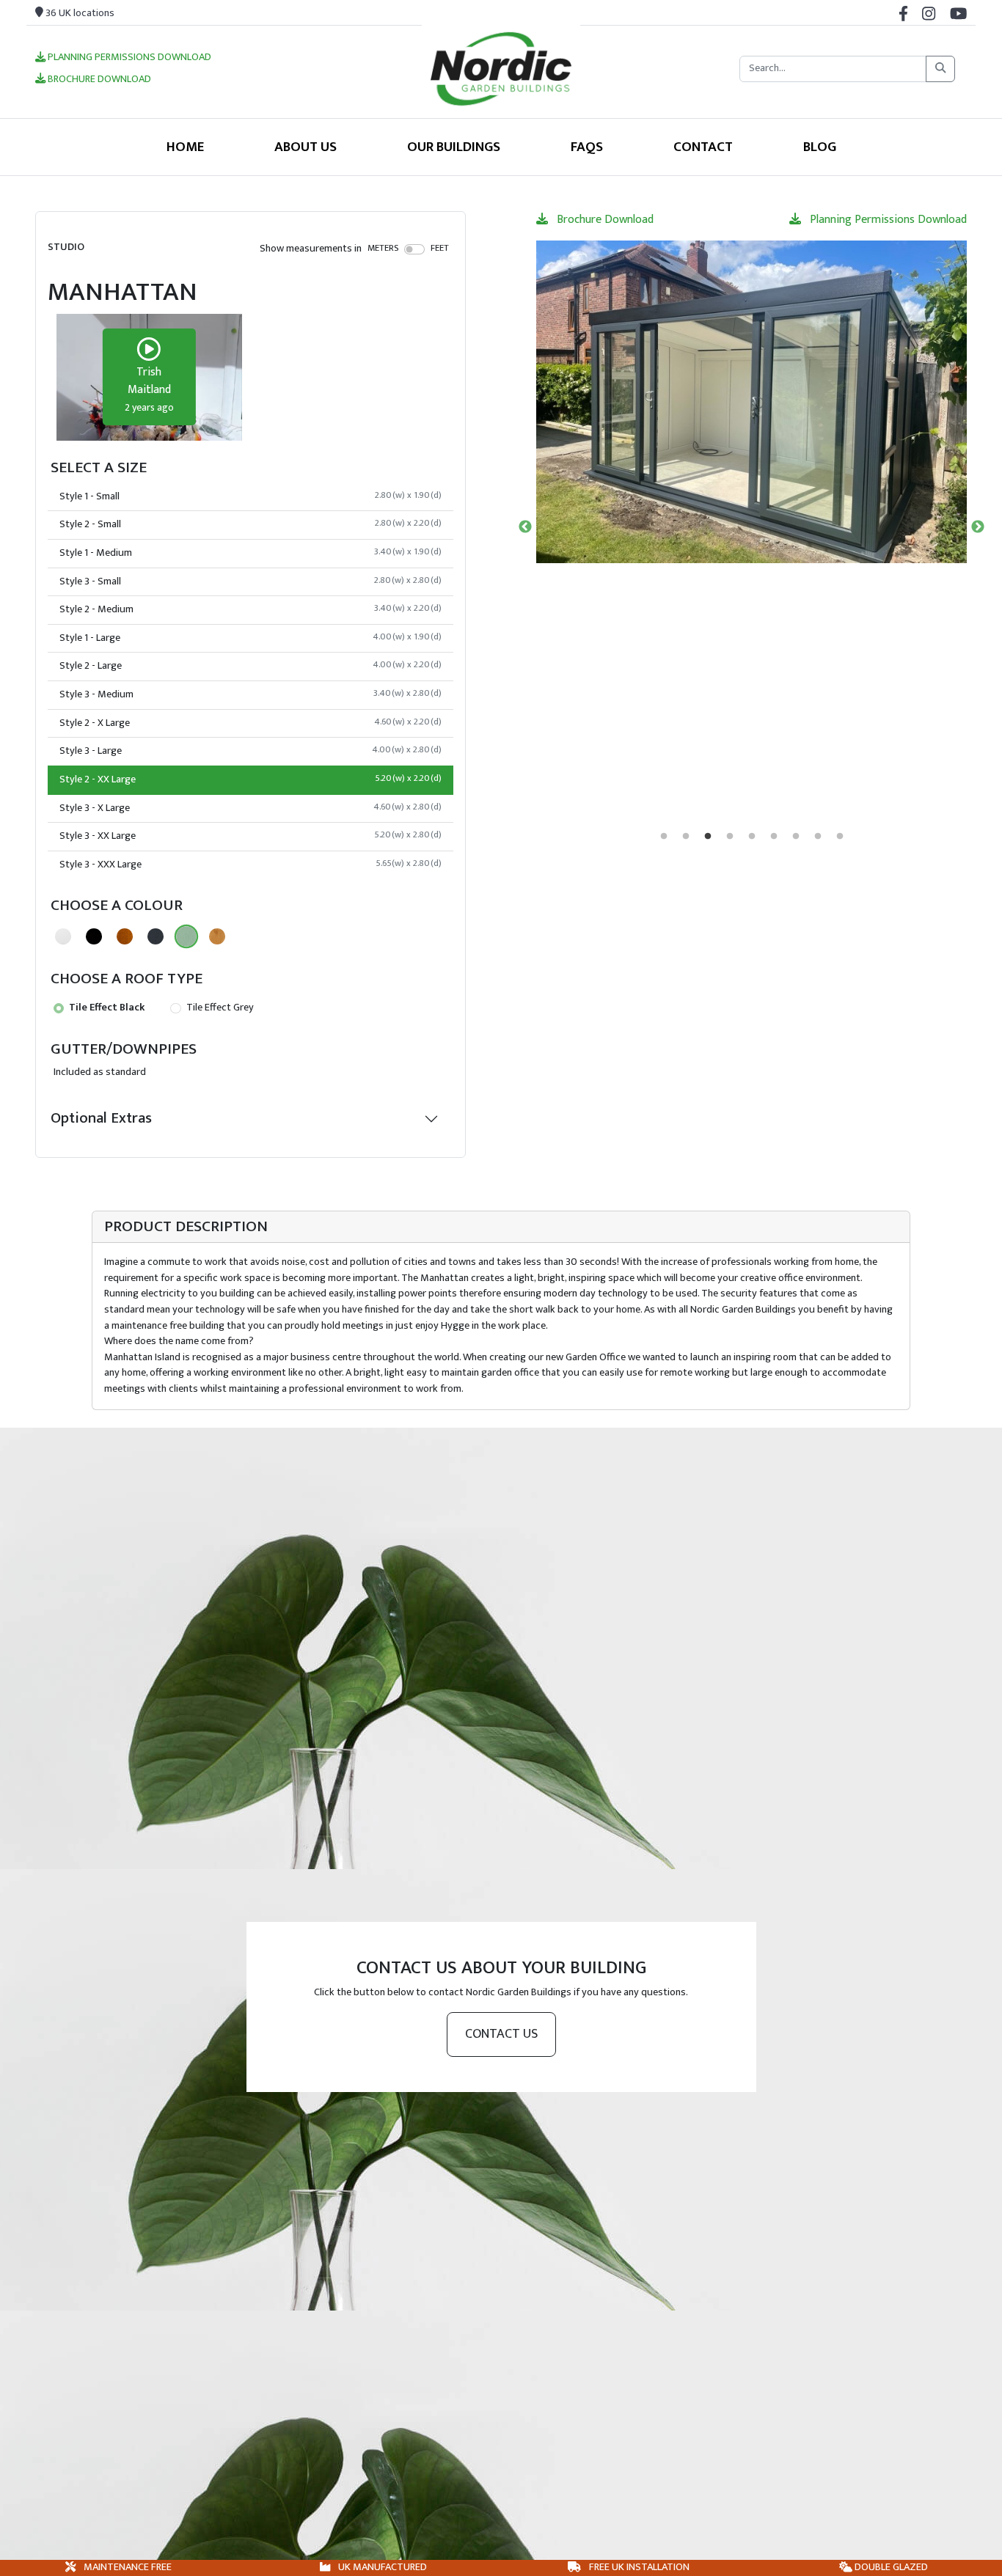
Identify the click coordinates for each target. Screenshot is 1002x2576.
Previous (525, 527)
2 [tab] (686, 837)
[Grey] (156, 936)
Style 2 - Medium (251, 609)
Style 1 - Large (251, 638)
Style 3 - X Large (251, 808)
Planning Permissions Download (128, 58)
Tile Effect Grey (219, 1008)
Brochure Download (98, 80)
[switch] (415, 249)
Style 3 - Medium (251, 694)
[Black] (94, 936)
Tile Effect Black (106, 1008)
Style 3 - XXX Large (251, 865)
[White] (63, 936)
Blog (820, 147)
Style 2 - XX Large (251, 779)
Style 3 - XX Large (251, 836)
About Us (306, 147)
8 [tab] (818, 837)
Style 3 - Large (251, 751)
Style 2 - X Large (251, 723)
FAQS (587, 147)
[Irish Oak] (217, 936)
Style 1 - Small (251, 496)
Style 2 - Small (251, 524)
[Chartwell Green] (186, 936)
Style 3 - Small (251, 581)
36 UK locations (79, 13)
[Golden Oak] (125, 936)
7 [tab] (796, 837)
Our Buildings (454, 147)
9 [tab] (840, 837)
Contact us (501, 2034)
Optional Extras (101, 1118)
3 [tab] (708, 837)
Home (185, 147)
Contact (703, 147)
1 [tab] (664, 837)
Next (978, 527)
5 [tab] (752, 837)
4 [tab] (730, 837)
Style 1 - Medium (251, 553)
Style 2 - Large (251, 666)
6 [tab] (774, 837)
